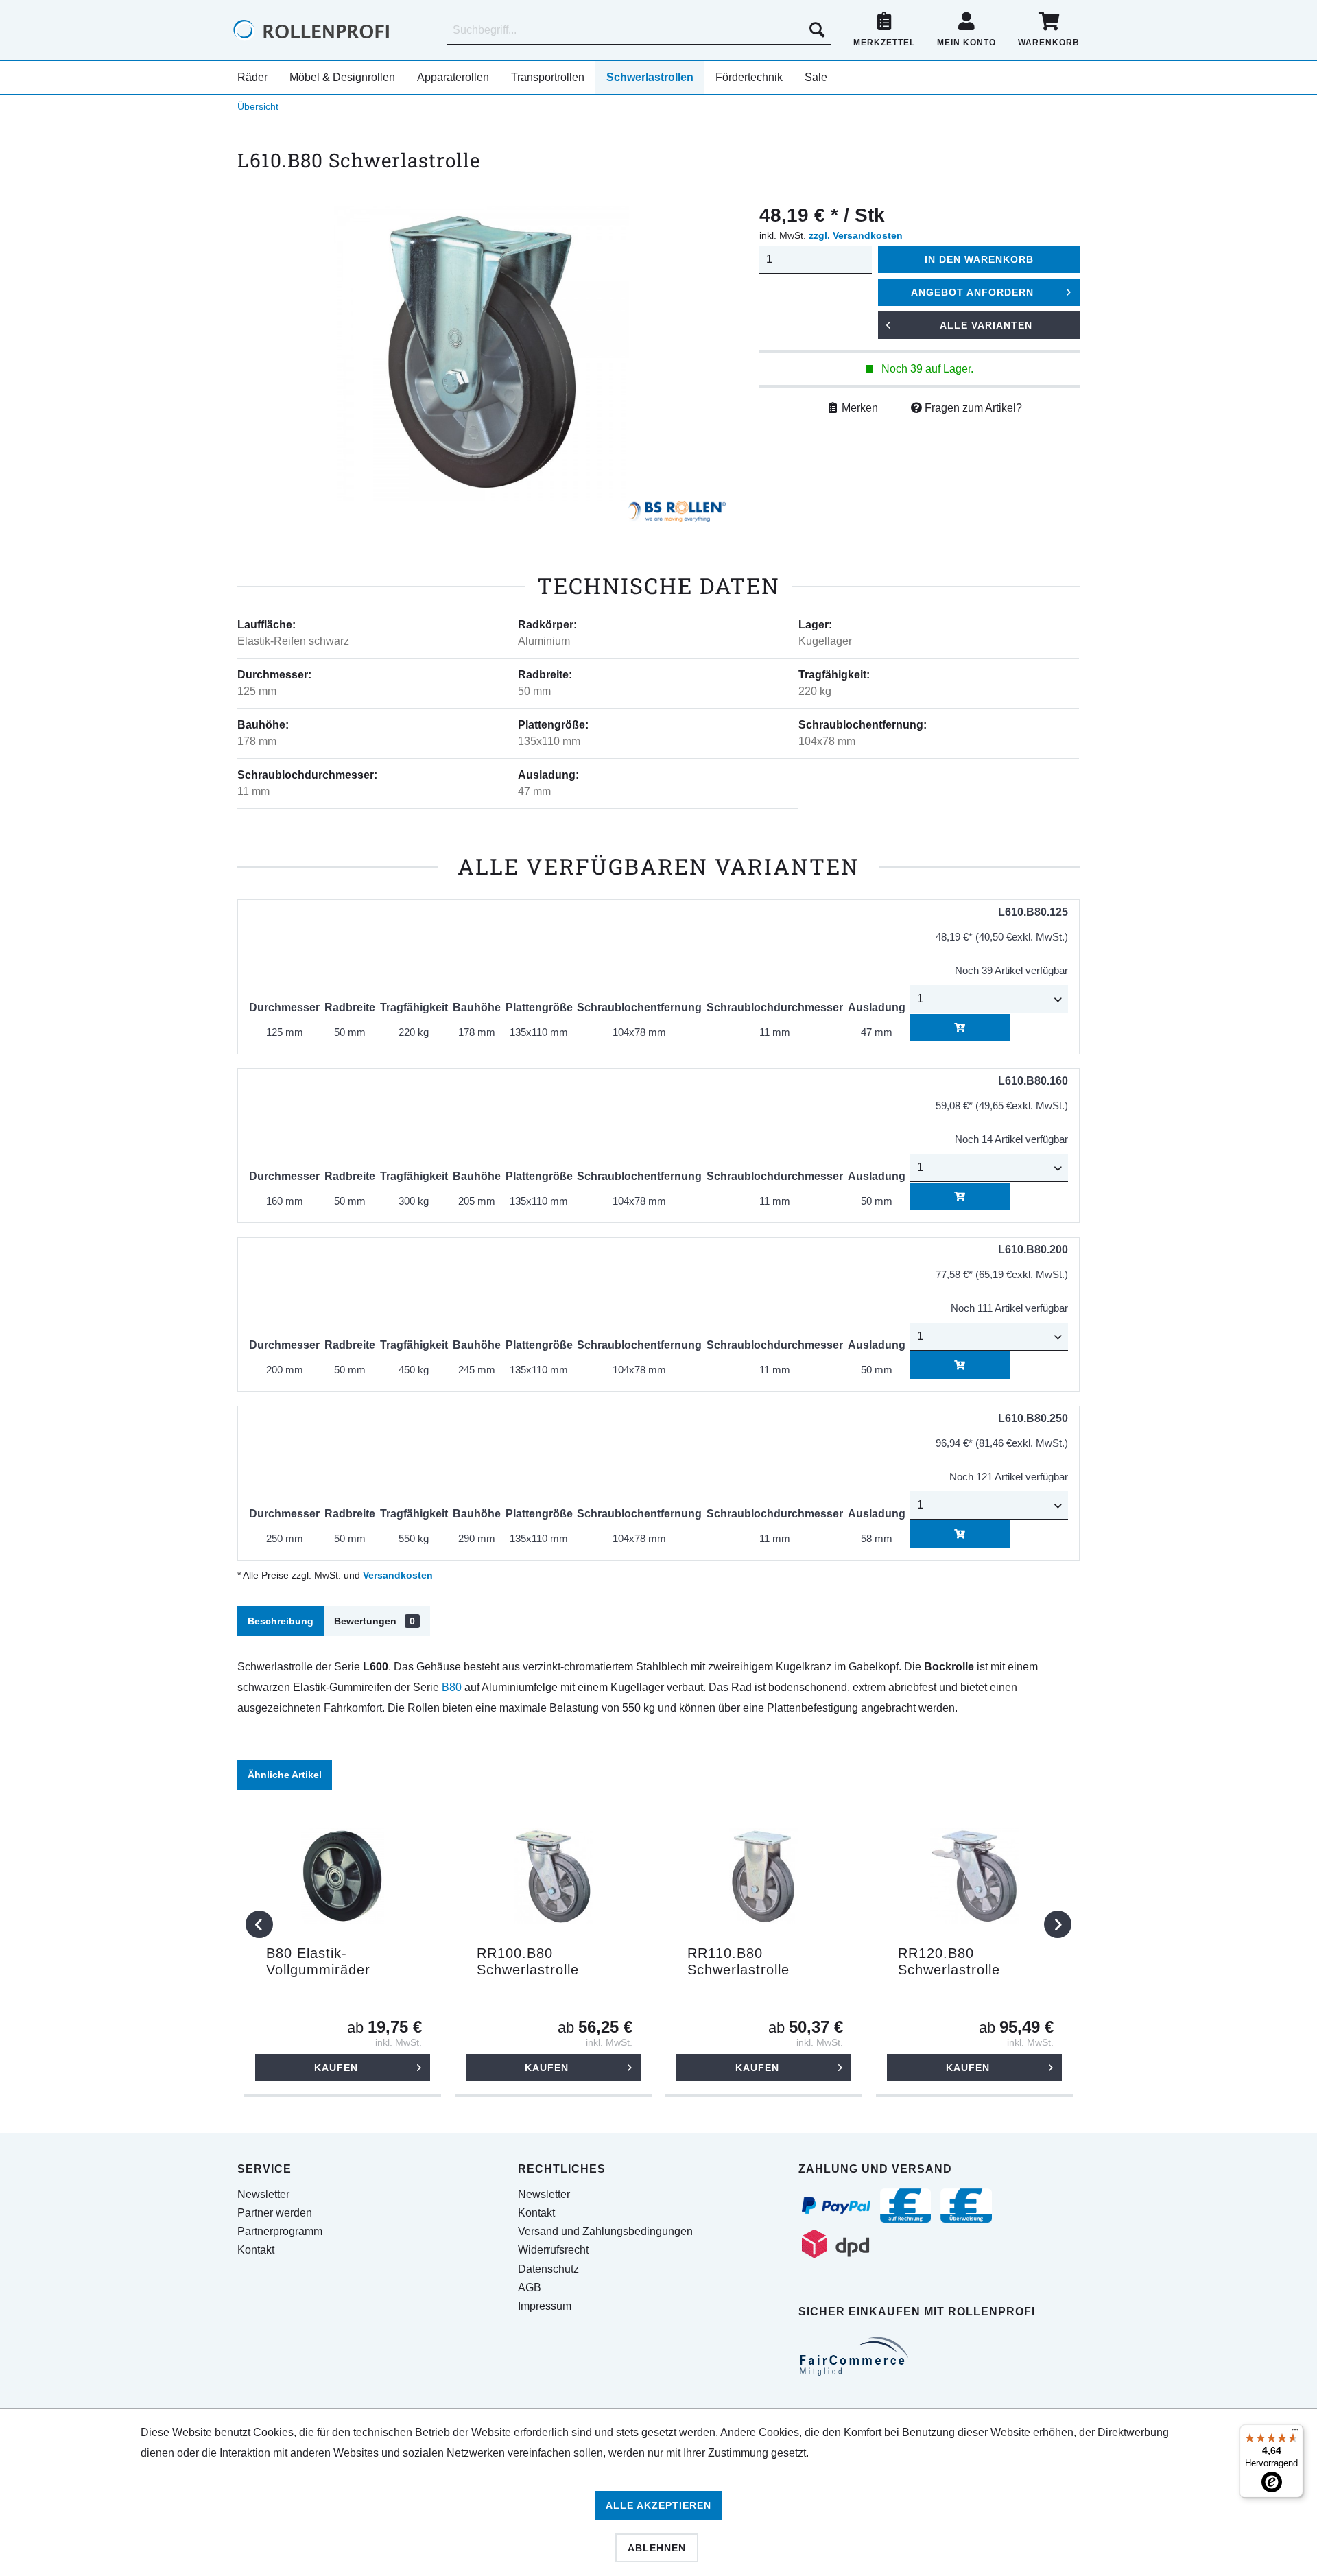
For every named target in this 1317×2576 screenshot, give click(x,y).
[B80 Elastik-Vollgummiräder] (343, 1876)
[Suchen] (817, 30)
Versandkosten (398, 1575)
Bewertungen (375, 1621)
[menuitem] (639, 30)
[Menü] (1295, 2433)
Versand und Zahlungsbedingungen (605, 2231)
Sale (816, 77)
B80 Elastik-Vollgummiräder (318, 1961)
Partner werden (275, 2213)
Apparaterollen (453, 77)
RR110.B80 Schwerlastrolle (738, 1961)
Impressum (545, 2306)
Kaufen (336, 2068)
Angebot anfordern (972, 292)
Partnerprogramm (280, 2231)
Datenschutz (548, 2269)
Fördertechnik (749, 77)
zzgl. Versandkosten (856, 235)
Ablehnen (657, 2548)
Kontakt (256, 2250)
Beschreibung (281, 1621)
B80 (452, 1687)
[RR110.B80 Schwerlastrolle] (764, 1876)
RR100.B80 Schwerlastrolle (528, 1961)
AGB (530, 2288)
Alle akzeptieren (658, 2505)
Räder (252, 77)
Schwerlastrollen (650, 77)
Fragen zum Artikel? (972, 408)
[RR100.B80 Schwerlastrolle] (553, 1876)
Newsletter (263, 2194)
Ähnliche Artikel (285, 1775)
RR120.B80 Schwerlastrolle (949, 1961)
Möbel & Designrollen (342, 77)
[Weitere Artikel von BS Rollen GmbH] (677, 515)
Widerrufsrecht (553, 2250)
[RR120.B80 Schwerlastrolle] (974, 1876)
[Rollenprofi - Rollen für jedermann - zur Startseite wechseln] (334, 30)
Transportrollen (548, 77)
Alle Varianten (986, 325)
